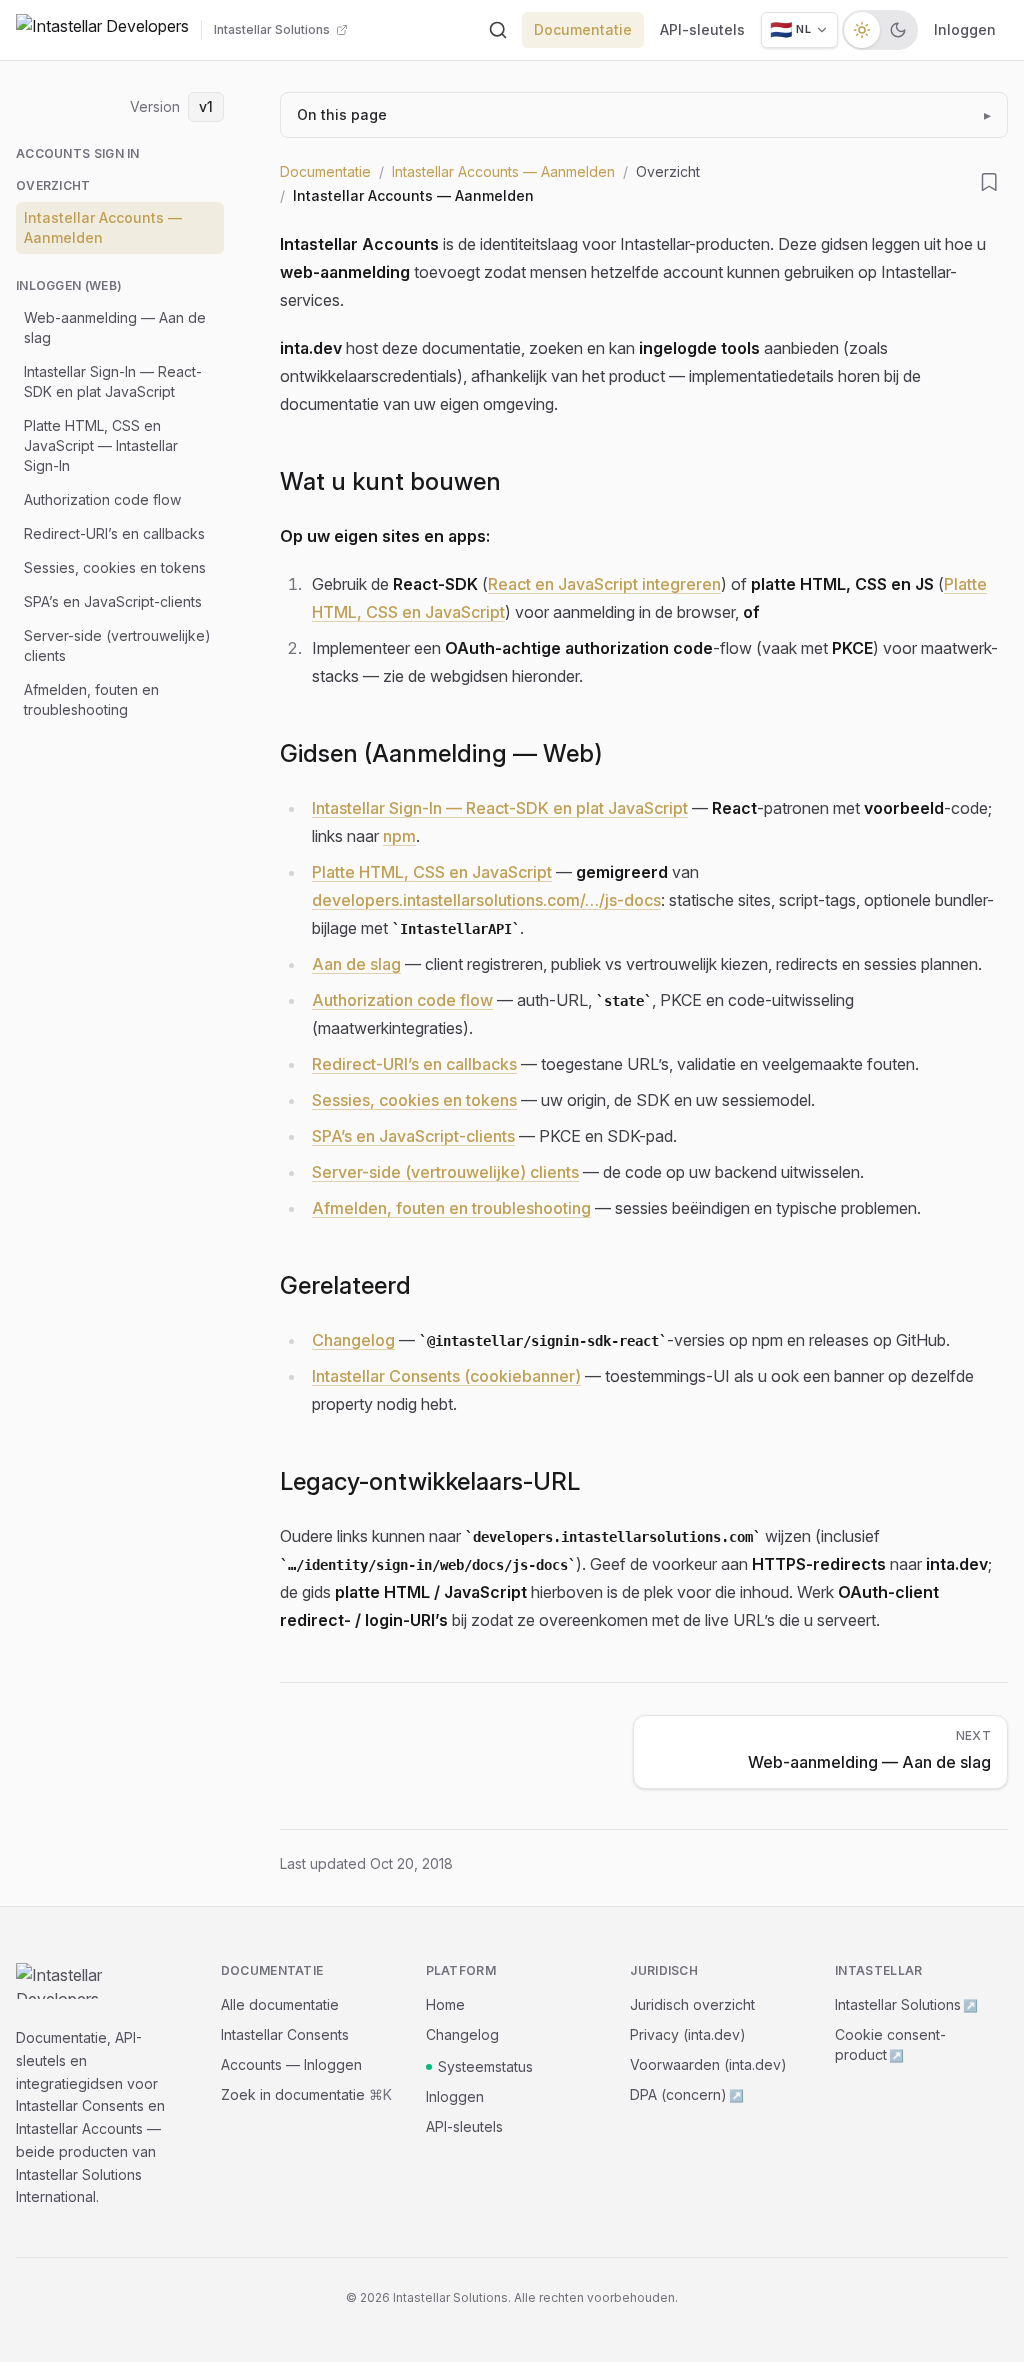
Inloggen (965, 29)
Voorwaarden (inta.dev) (708, 2064)
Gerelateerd (345, 1285)
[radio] (862, 30)
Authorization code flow (102, 499)
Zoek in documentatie (306, 2094)
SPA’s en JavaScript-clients (113, 601)
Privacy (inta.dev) (688, 2034)
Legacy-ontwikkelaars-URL (430, 1481)
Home (445, 2004)
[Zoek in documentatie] (498, 30)
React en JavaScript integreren (604, 584)
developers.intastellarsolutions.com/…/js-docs (486, 900)
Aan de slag (356, 964)
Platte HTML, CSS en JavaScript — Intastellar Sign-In (101, 445)
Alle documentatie (280, 2004)
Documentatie (583, 29)
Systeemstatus (485, 2066)
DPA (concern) (687, 2094)
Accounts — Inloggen (291, 2064)
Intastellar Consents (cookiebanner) (446, 1376)
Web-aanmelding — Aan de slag (115, 327)
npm (399, 836)
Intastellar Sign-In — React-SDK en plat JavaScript (113, 381)
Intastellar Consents (285, 2034)
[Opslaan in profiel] (990, 182)
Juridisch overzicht (692, 2004)
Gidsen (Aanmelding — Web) (441, 753)
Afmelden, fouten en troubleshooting (91, 699)
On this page (644, 114)
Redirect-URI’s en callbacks (114, 533)
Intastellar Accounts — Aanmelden (103, 227)
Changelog (353, 1340)
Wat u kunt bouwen (390, 481)
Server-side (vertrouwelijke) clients (117, 645)
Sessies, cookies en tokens (115, 567)
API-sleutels (702, 29)
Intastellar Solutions (906, 2004)
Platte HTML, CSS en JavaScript (432, 872)
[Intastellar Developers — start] (102, 30)
